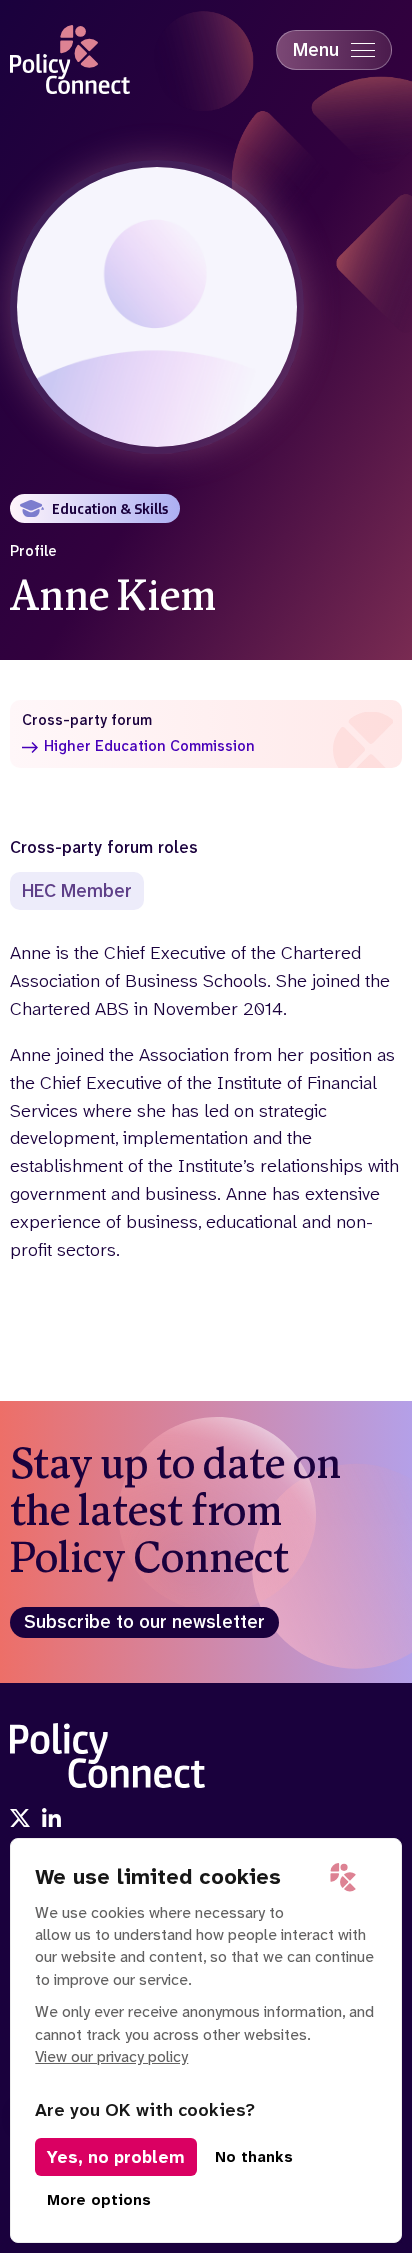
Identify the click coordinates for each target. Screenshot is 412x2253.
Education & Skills (110, 508)
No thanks (254, 2157)
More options (99, 2200)
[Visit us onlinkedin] (52, 1820)
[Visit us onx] (20, 1820)
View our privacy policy (111, 2056)
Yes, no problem (116, 2157)
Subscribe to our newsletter (144, 1622)
